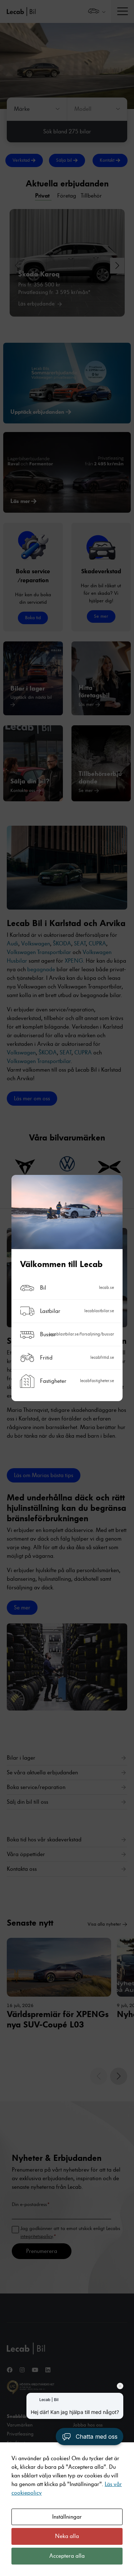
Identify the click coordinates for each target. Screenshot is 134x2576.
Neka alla (67, 2536)
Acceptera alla (67, 2556)
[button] (90, 2437)
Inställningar (67, 2517)
